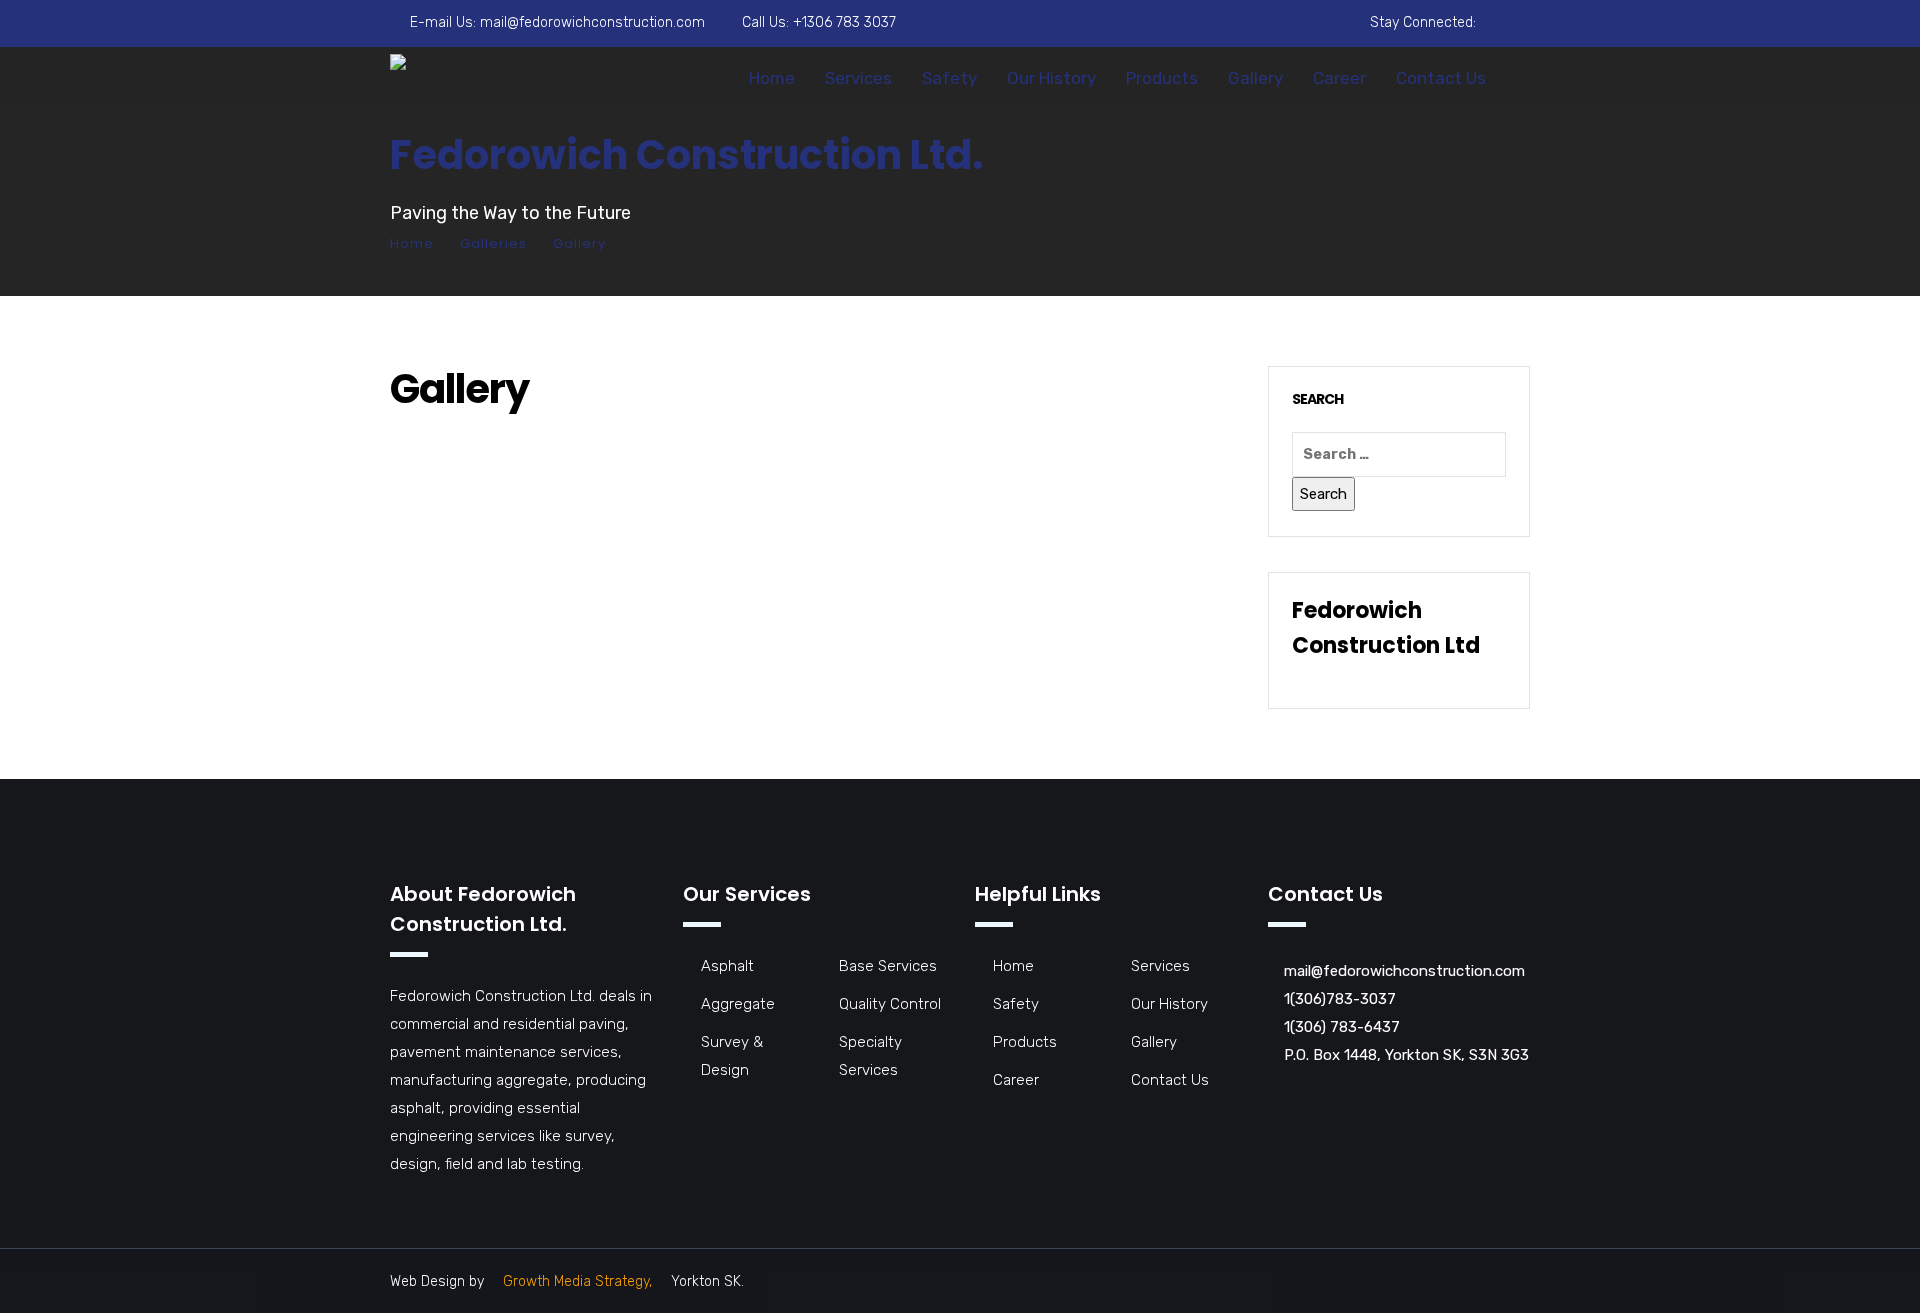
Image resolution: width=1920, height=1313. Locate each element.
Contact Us (1441, 78)
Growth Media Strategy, (577, 1281)
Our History (1051, 78)
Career (1339, 78)
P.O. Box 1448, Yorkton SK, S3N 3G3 (1406, 1055)
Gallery (1255, 78)
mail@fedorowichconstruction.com (592, 22)
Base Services (888, 966)
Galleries (493, 243)
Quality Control (890, 1004)
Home (772, 78)
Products (1162, 78)
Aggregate (738, 1004)
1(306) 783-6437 (1342, 1027)
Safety (949, 78)
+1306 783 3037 (844, 22)
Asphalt (727, 966)
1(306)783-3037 (1340, 999)
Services (858, 78)
